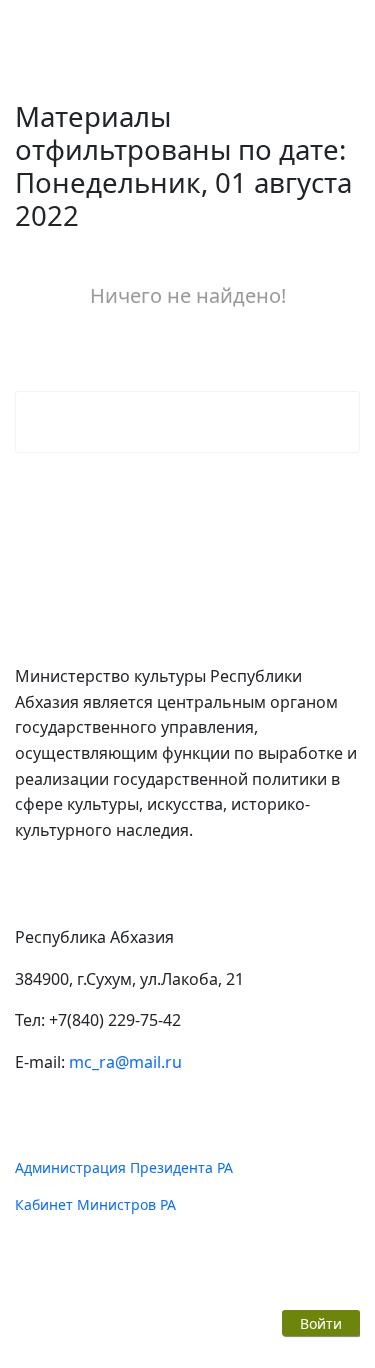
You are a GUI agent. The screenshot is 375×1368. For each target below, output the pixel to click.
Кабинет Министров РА (95, 1204)
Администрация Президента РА (124, 1167)
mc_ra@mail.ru (125, 1062)
